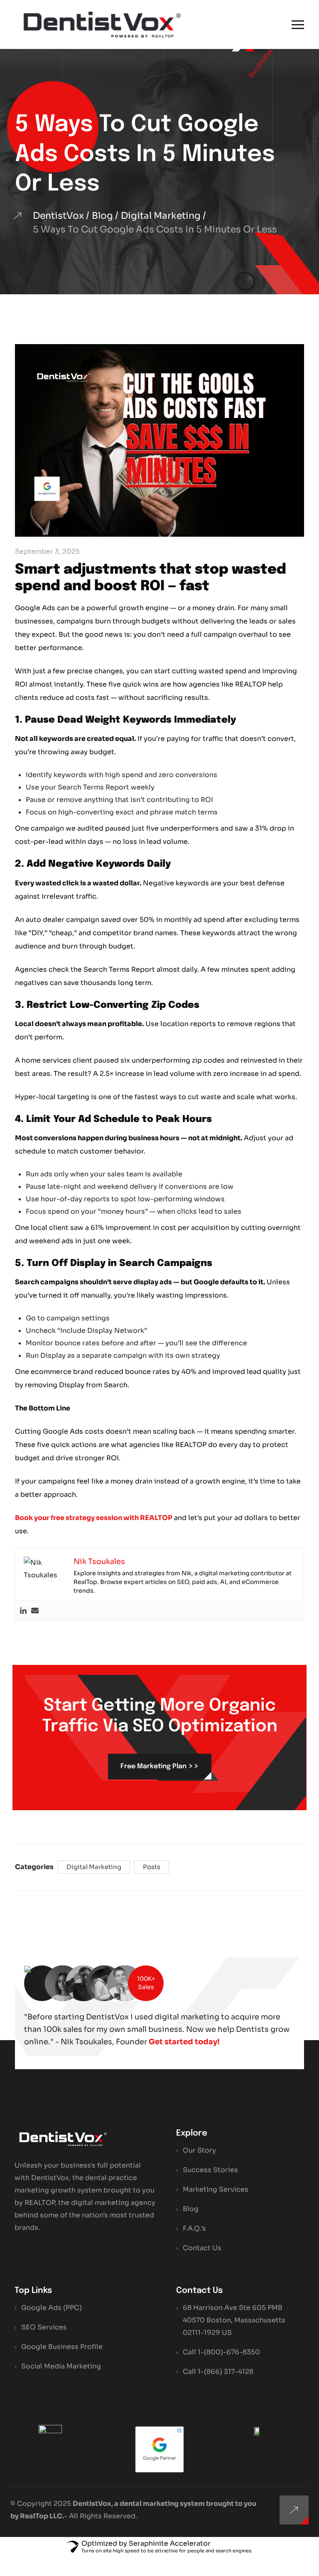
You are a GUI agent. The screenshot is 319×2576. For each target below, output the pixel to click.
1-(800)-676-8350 (229, 2352)
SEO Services (44, 2327)
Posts (152, 1867)
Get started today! (184, 2042)
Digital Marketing (94, 1867)
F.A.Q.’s (194, 2228)
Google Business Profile (62, 2347)
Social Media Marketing (61, 2366)
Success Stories (210, 2170)
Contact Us (202, 2248)
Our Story (199, 2150)
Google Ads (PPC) (52, 2308)
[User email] (35, 1611)
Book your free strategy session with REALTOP (94, 1518)
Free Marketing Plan (160, 1766)
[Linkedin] (23, 1611)
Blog (191, 2209)
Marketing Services (216, 2189)
